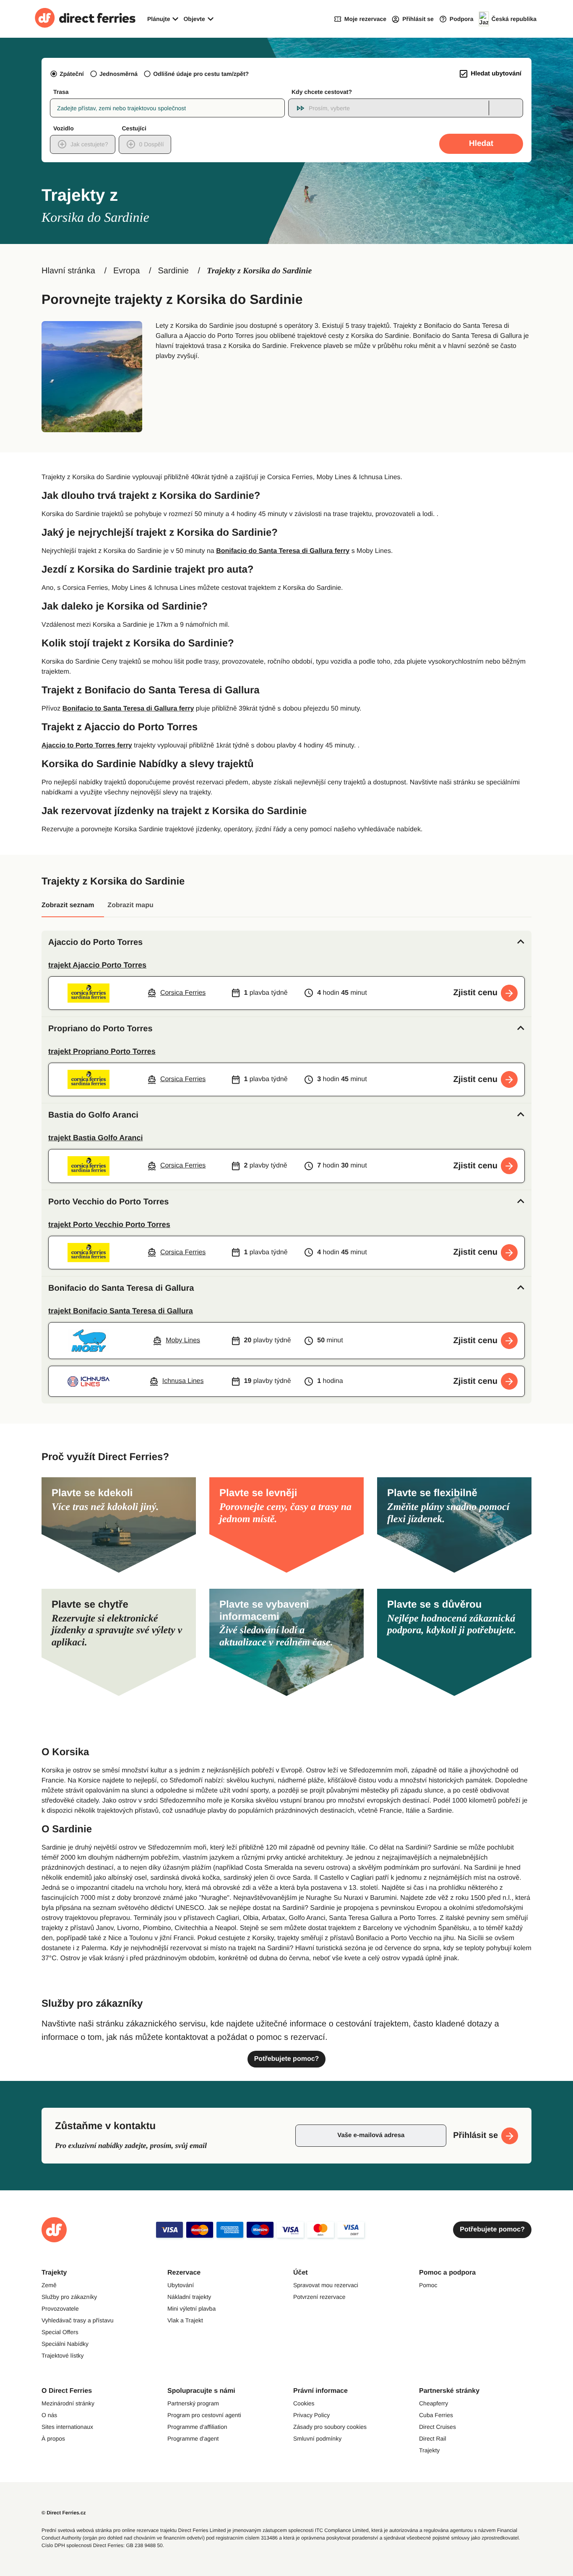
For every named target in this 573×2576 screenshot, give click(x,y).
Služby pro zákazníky (69, 2297)
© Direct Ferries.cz (64, 2513)
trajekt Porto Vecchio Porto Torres (109, 1224)
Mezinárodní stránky (68, 2403)
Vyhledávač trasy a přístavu (77, 2320)
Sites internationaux (67, 2427)
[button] (286, 942)
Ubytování (181, 2285)
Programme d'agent (193, 2439)
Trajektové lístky (63, 2355)
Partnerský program (193, 2403)
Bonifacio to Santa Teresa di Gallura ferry (128, 709)
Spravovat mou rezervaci (326, 2285)
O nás (49, 2415)
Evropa (126, 271)
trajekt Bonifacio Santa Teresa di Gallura (121, 1311)
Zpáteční (72, 74)
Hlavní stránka (68, 271)
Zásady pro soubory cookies (330, 2427)
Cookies (304, 2403)
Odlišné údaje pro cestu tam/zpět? (201, 74)
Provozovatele (60, 2309)
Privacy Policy (311, 2415)
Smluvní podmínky (317, 2439)
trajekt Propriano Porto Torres (102, 1051)
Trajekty (429, 2450)
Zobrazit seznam (68, 905)
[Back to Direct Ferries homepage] (85, 19)
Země (49, 2285)
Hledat (481, 144)
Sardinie (173, 271)
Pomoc (428, 2285)
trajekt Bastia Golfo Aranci (95, 1138)
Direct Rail (433, 2439)
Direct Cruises (438, 2427)
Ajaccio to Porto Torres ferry (87, 746)
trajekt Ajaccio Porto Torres (97, 965)
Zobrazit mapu (130, 905)
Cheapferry (434, 2403)
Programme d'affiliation (197, 2427)
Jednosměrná (119, 74)
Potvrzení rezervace (319, 2297)
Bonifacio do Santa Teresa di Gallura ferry (283, 551)
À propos (53, 2439)
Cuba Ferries (436, 2415)
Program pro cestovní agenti (204, 2415)
